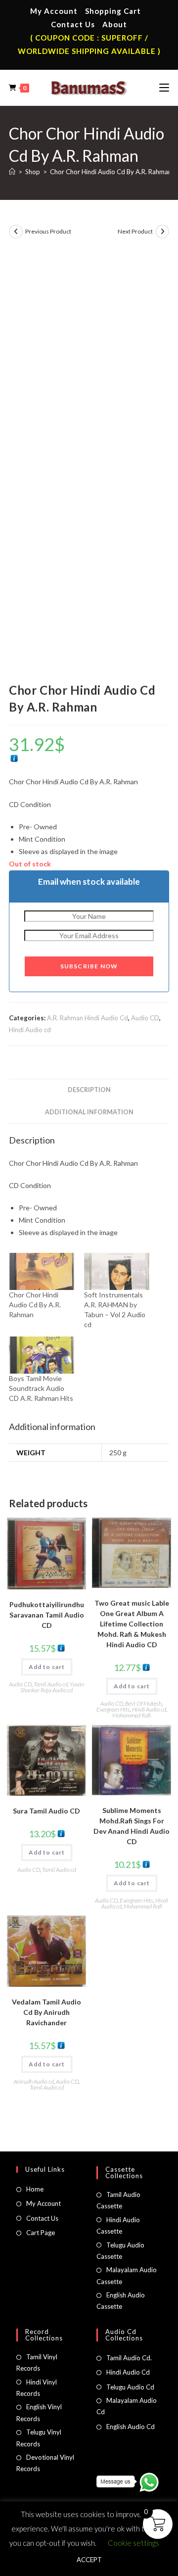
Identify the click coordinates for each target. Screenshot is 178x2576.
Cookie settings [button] (133, 2543)
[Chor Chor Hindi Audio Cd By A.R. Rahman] (42, 1271)
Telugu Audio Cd (130, 2387)
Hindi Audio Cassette (118, 2225)
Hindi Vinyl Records (37, 2388)
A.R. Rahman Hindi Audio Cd (88, 1018)
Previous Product (48, 231)
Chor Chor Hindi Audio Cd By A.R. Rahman (111, 172)
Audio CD (145, 1018)
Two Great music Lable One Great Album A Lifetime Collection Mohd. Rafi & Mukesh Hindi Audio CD (132, 1624)
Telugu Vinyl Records (39, 2438)
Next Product (135, 231)
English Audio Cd (131, 2427)
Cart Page (41, 2233)
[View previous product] (16, 232)
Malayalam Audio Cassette (127, 2275)
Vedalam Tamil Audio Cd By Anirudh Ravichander (46, 2012)
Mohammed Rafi (132, 1715)
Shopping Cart (113, 11)
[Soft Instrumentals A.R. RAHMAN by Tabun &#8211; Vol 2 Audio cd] (117, 1271)
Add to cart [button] (47, 1667)
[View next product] (162, 232)
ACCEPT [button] (89, 2560)
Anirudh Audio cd (34, 2081)
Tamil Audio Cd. (129, 2358)
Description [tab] (89, 1090)
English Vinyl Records (39, 2412)
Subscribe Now (89, 966)
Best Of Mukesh (143, 1703)
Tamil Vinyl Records (37, 2362)
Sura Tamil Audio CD (46, 1811)
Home (35, 2189)
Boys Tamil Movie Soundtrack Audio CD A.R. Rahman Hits (41, 1388)
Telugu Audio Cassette (120, 2251)
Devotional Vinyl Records (45, 2463)
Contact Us (73, 24)
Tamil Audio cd (51, 1684)
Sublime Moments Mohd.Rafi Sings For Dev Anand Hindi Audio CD (132, 1826)
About (115, 24)
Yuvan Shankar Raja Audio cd (52, 1687)
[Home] (12, 172)
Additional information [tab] (89, 1112)
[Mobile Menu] (164, 88)
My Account (54, 11)
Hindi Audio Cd (128, 2372)
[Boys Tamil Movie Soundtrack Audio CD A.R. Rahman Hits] (42, 1355)
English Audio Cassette (121, 2301)
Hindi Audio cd (30, 1030)
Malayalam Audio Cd (127, 2406)
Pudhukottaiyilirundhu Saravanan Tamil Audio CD (47, 1615)
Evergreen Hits (113, 1709)
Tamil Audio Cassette (118, 2200)
